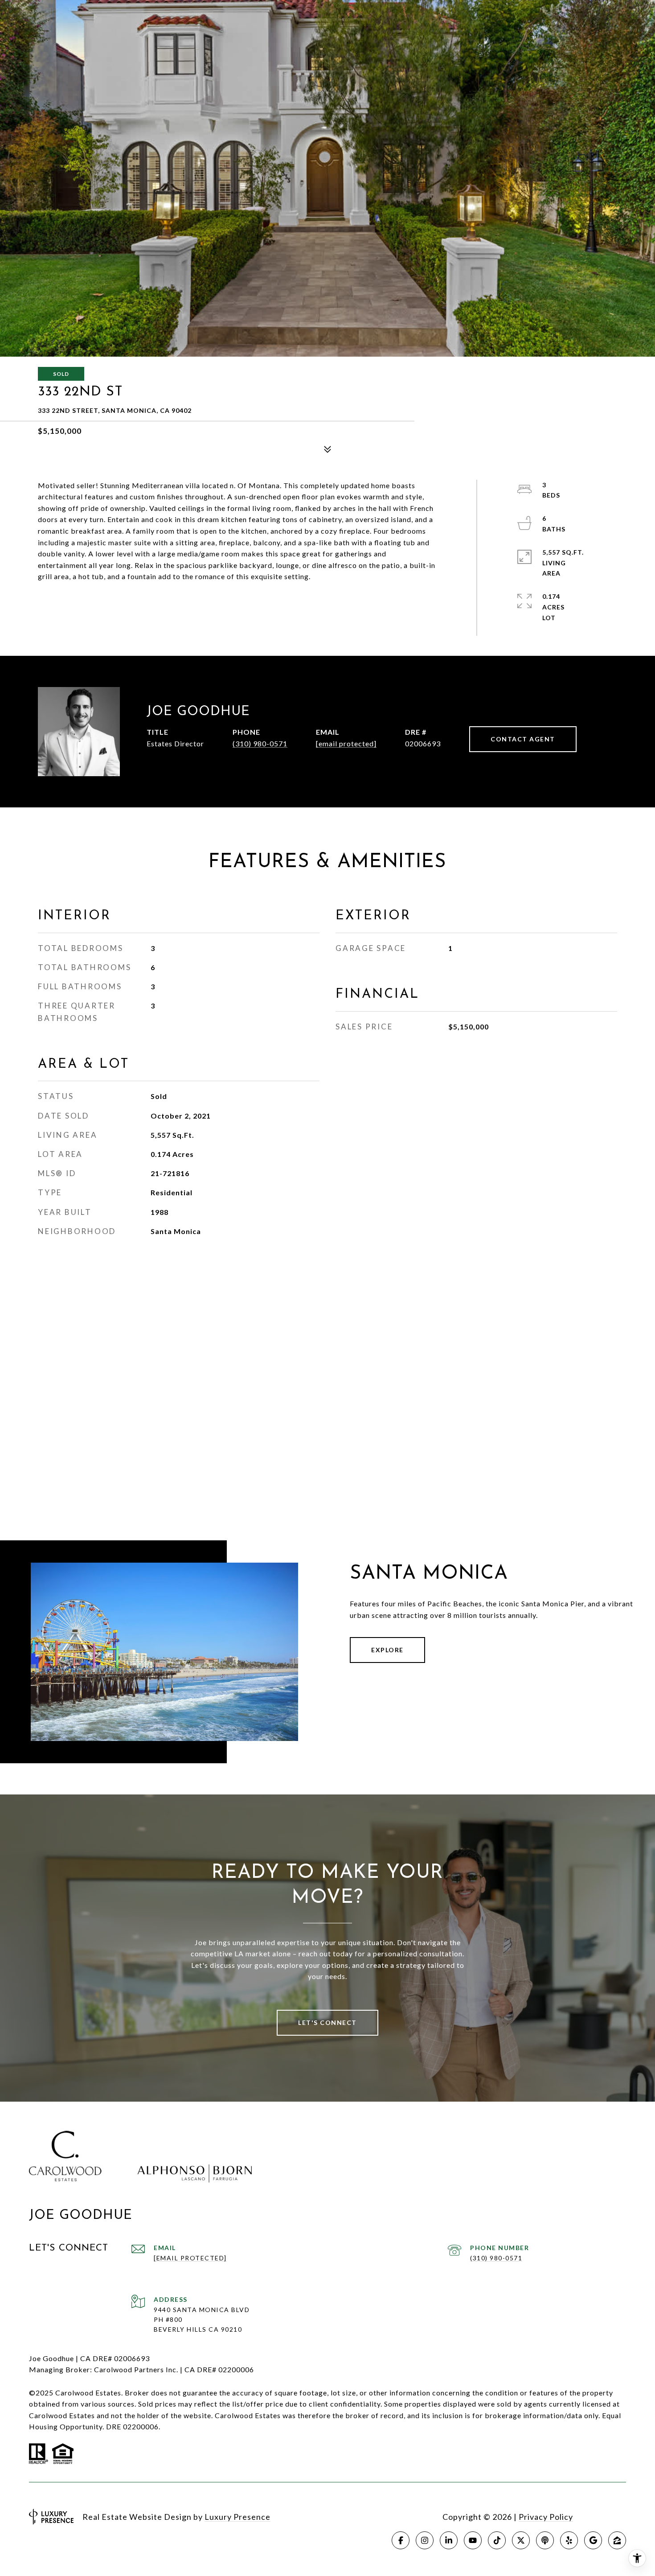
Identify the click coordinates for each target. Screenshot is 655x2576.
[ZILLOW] (617, 2540)
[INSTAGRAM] (425, 2540)
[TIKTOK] (497, 2540)
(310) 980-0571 (260, 743)
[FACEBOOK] (401, 2540)
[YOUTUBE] (473, 2540)
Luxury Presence (237, 2517)
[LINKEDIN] (449, 2540)
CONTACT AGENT (523, 739)
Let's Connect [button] (327, 2023)
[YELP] (569, 2540)
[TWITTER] (521, 2540)
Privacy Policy (546, 2517)
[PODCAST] (545, 2540)
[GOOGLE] (593, 2540)
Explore (387, 1650)
